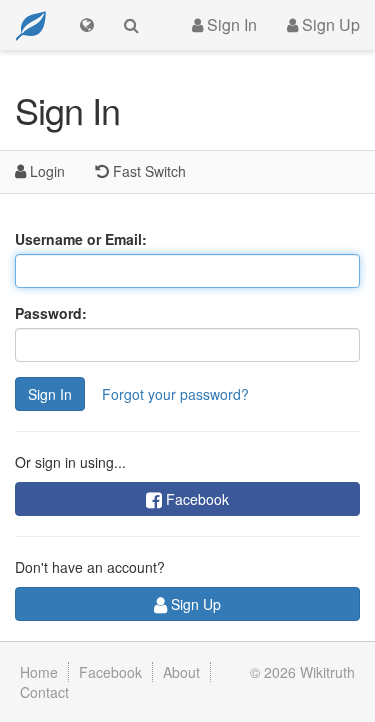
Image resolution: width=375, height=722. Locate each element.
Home (39, 672)
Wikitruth (327, 672)
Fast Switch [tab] (147, 171)
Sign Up (329, 24)
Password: (51, 313)
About (181, 672)
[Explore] (87, 25)
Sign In (230, 24)
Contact (44, 692)
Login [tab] (45, 171)
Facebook (195, 499)
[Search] (131, 25)
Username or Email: (81, 239)
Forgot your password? (175, 394)
